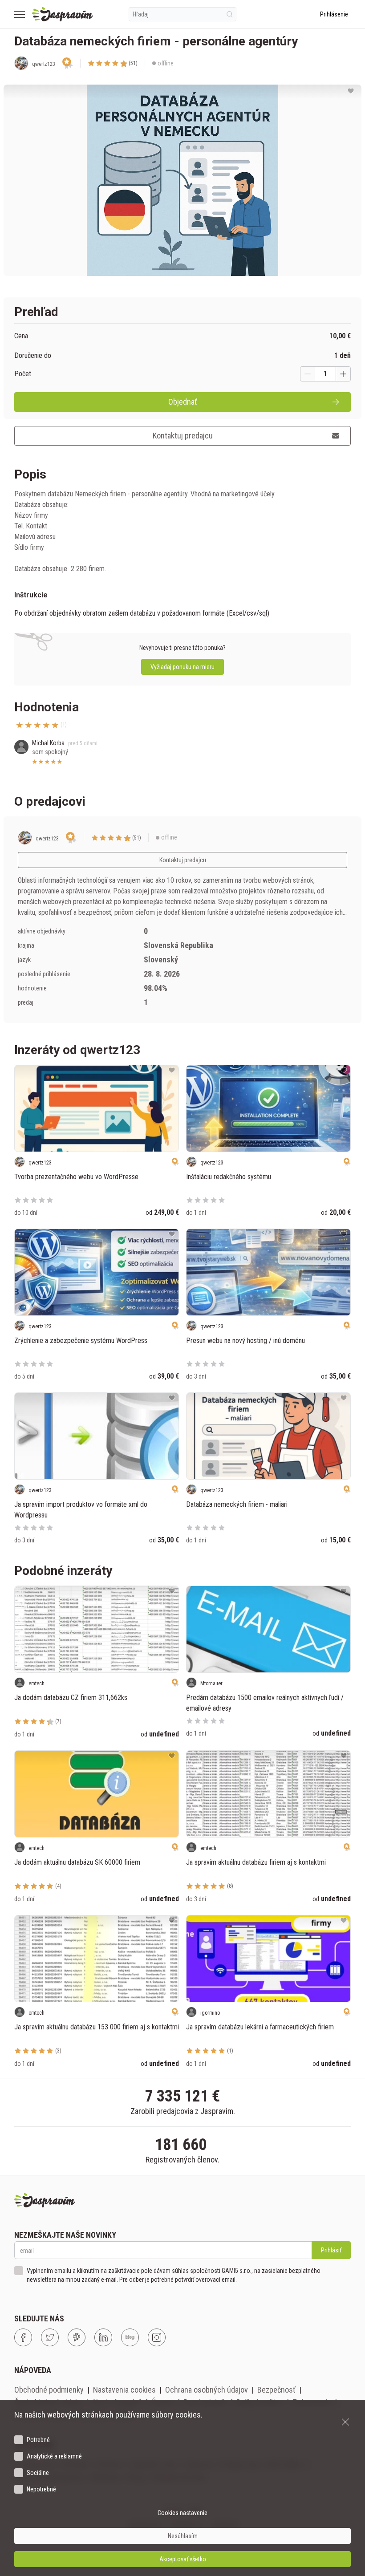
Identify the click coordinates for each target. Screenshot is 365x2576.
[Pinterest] (77, 2337)
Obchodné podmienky (49, 2390)
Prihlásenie (334, 14)
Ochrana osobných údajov (207, 2390)
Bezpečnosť (276, 2390)
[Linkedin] (103, 2337)
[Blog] (130, 2337)
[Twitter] (50, 2337)
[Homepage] (63, 14)
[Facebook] (23, 2337)
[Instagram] (157, 2337)
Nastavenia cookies (124, 2390)
